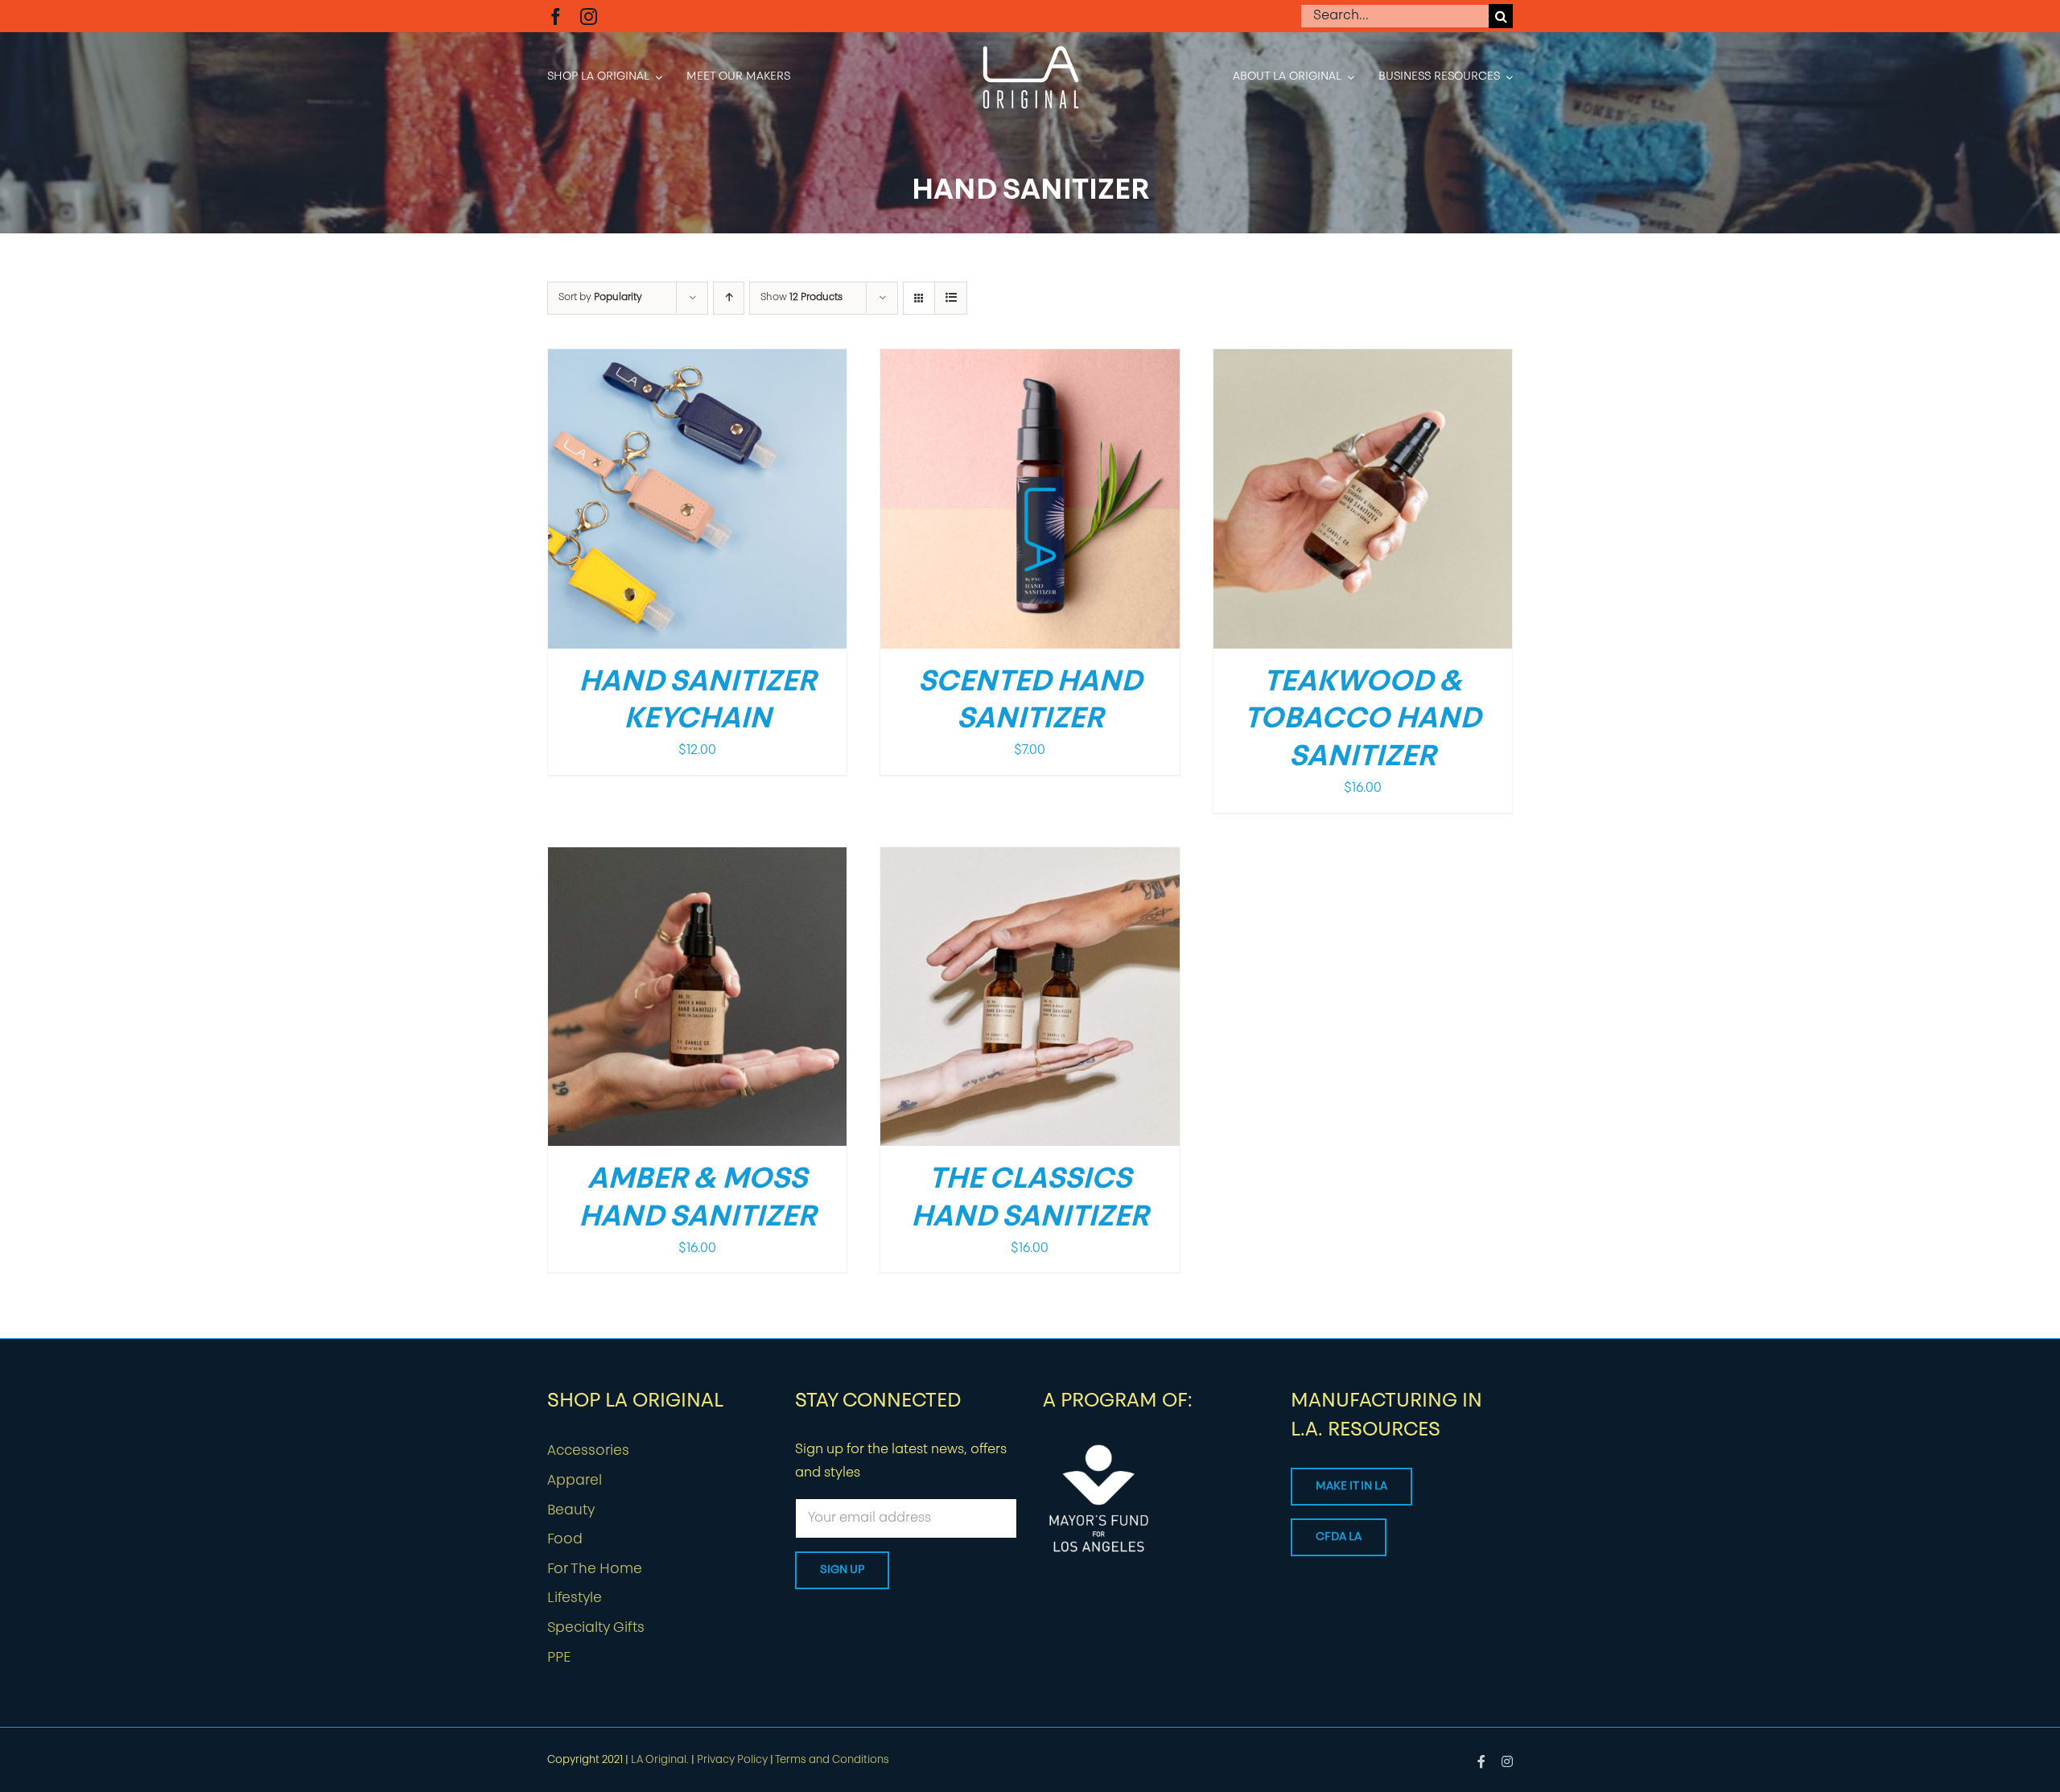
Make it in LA (1351, 1487)
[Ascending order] (729, 298)
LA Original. (660, 1760)
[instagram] (589, 16)
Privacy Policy (732, 1760)
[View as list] (951, 298)
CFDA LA (1339, 1537)
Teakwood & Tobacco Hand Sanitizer (1362, 721)
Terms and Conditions (832, 1760)
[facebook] (556, 16)
